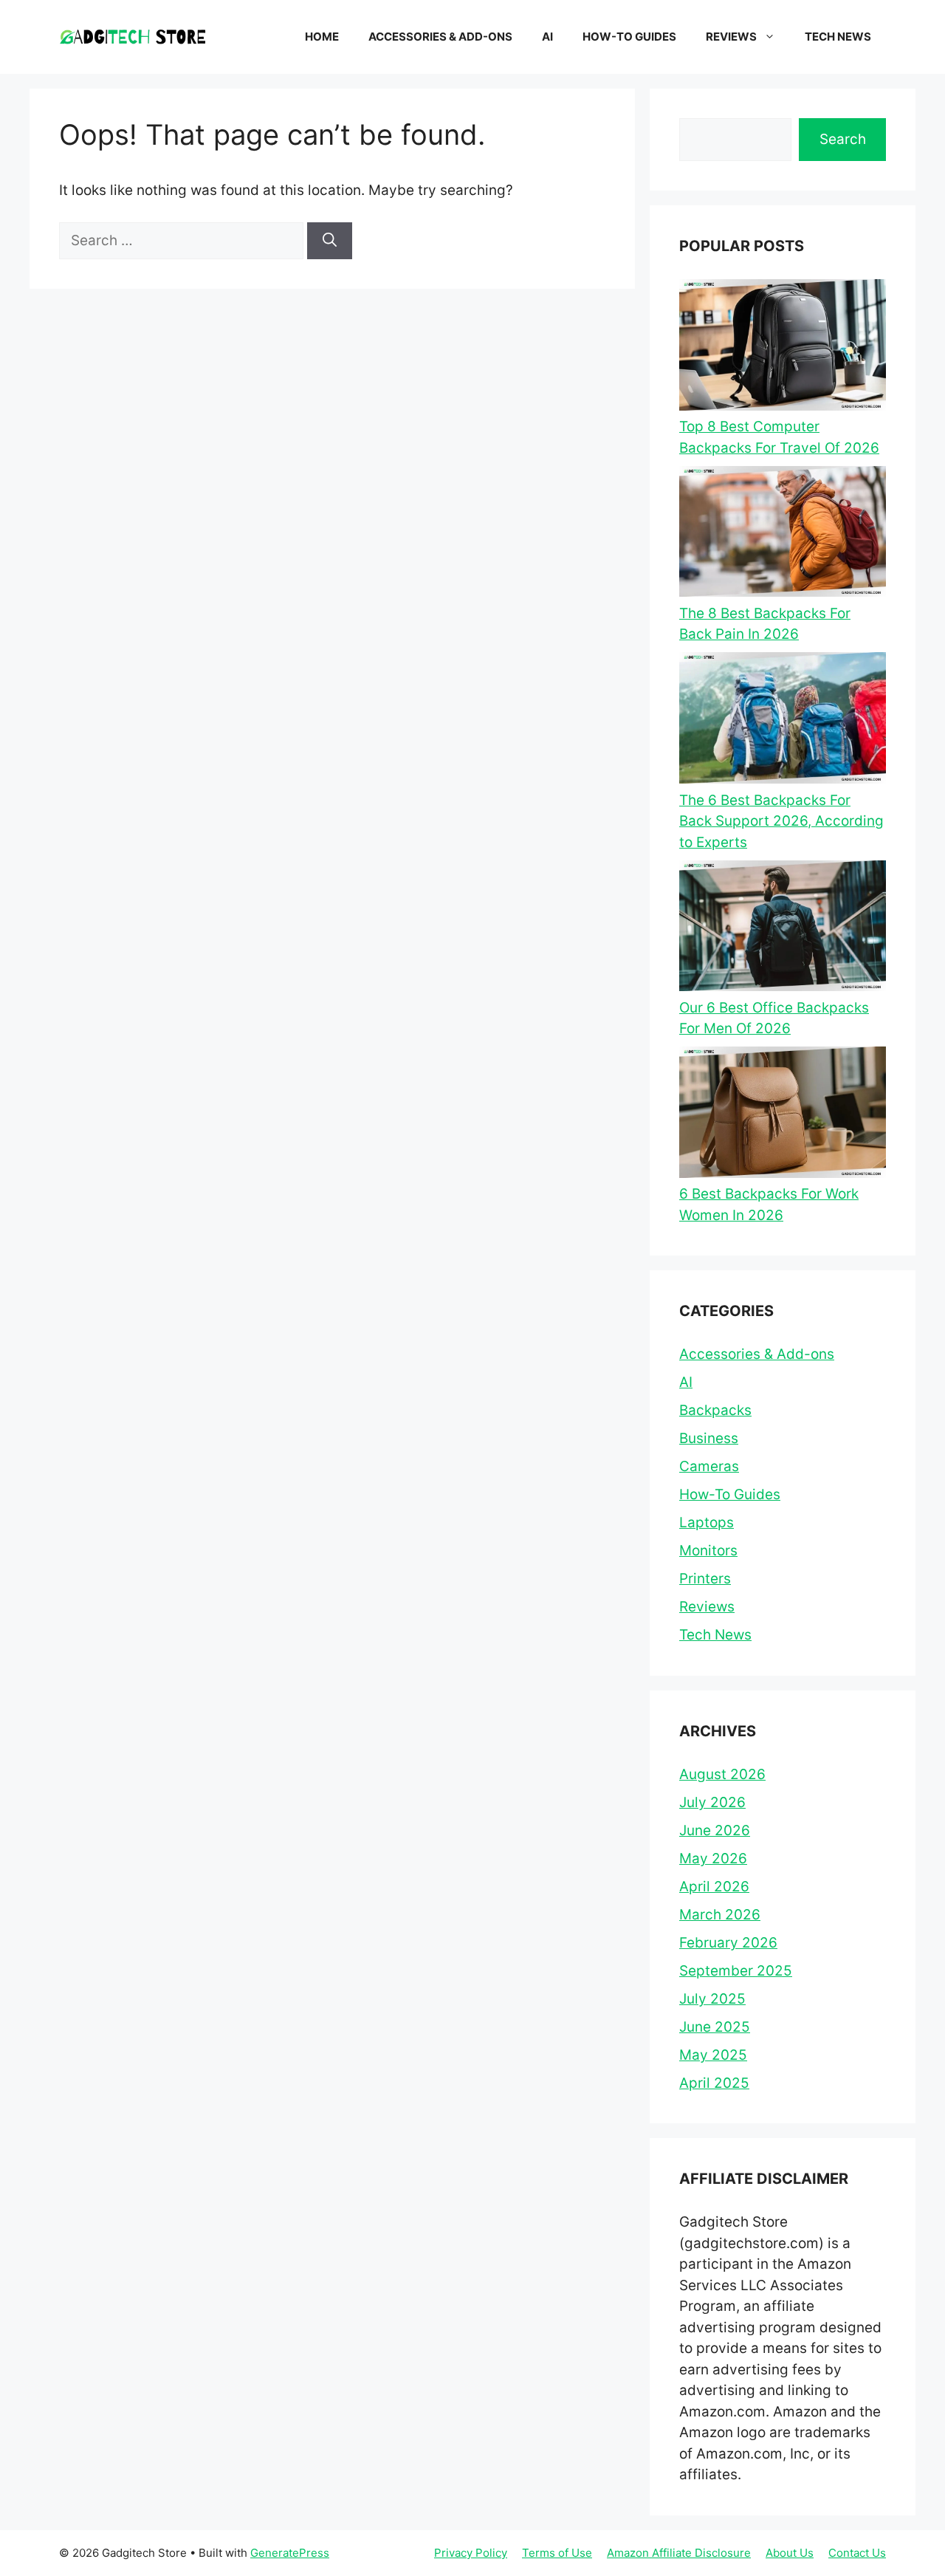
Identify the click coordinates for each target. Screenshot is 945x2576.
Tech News (838, 37)
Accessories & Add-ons (440, 37)
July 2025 (712, 1999)
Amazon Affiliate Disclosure (679, 2553)
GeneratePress (290, 2553)
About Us (790, 2553)
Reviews (731, 37)
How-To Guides (629, 37)
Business (709, 1438)
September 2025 (736, 1971)
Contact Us (857, 2553)
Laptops (707, 1522)
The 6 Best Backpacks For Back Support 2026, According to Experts (781, 821)
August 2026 (722, 1774)
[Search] (330, 241)
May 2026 (713, 1859)
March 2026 (720, 1915)
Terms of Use (557, 2553)
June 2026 (715, 1830)
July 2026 (712, 1802)
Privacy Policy (471, 2553)
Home (322, 37)
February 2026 (728, 1943)
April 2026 (714, 1887)
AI (547, 37)
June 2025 (715, 2027)
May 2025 (713, 2055)
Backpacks (715, 1410)
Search (843, 139)
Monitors (708, 1551)
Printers (705, 1579)
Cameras (709, 1466)
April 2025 (714, 2083)
